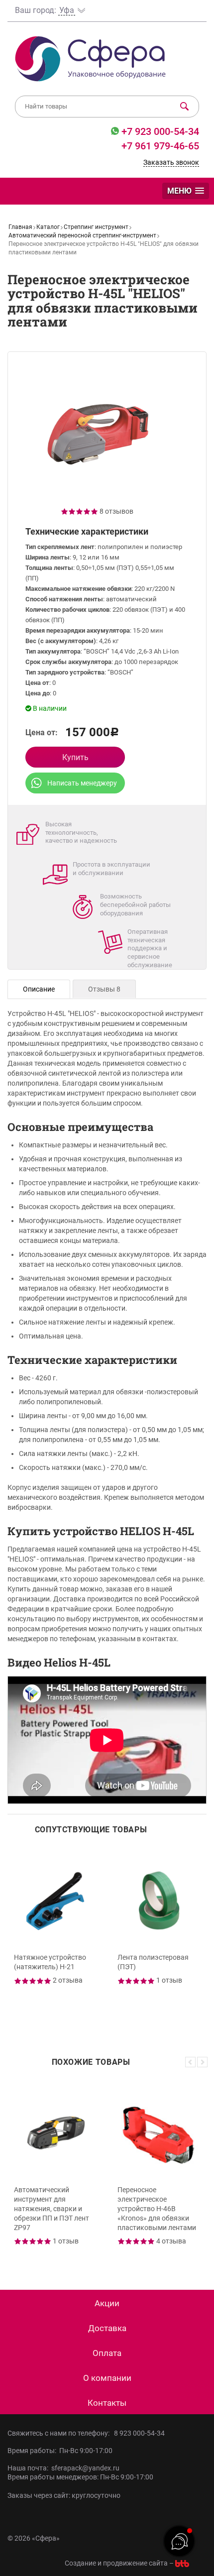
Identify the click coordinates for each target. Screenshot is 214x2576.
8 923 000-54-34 (139, 2433)
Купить (75, 757)
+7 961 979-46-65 (160, 146)
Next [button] (202, 2062)
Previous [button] (190, 2062)
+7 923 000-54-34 (159, 131)
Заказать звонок (171, 162)
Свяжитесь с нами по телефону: (60, 2433)
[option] (55, 1938)
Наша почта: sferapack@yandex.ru (63, 2468)
